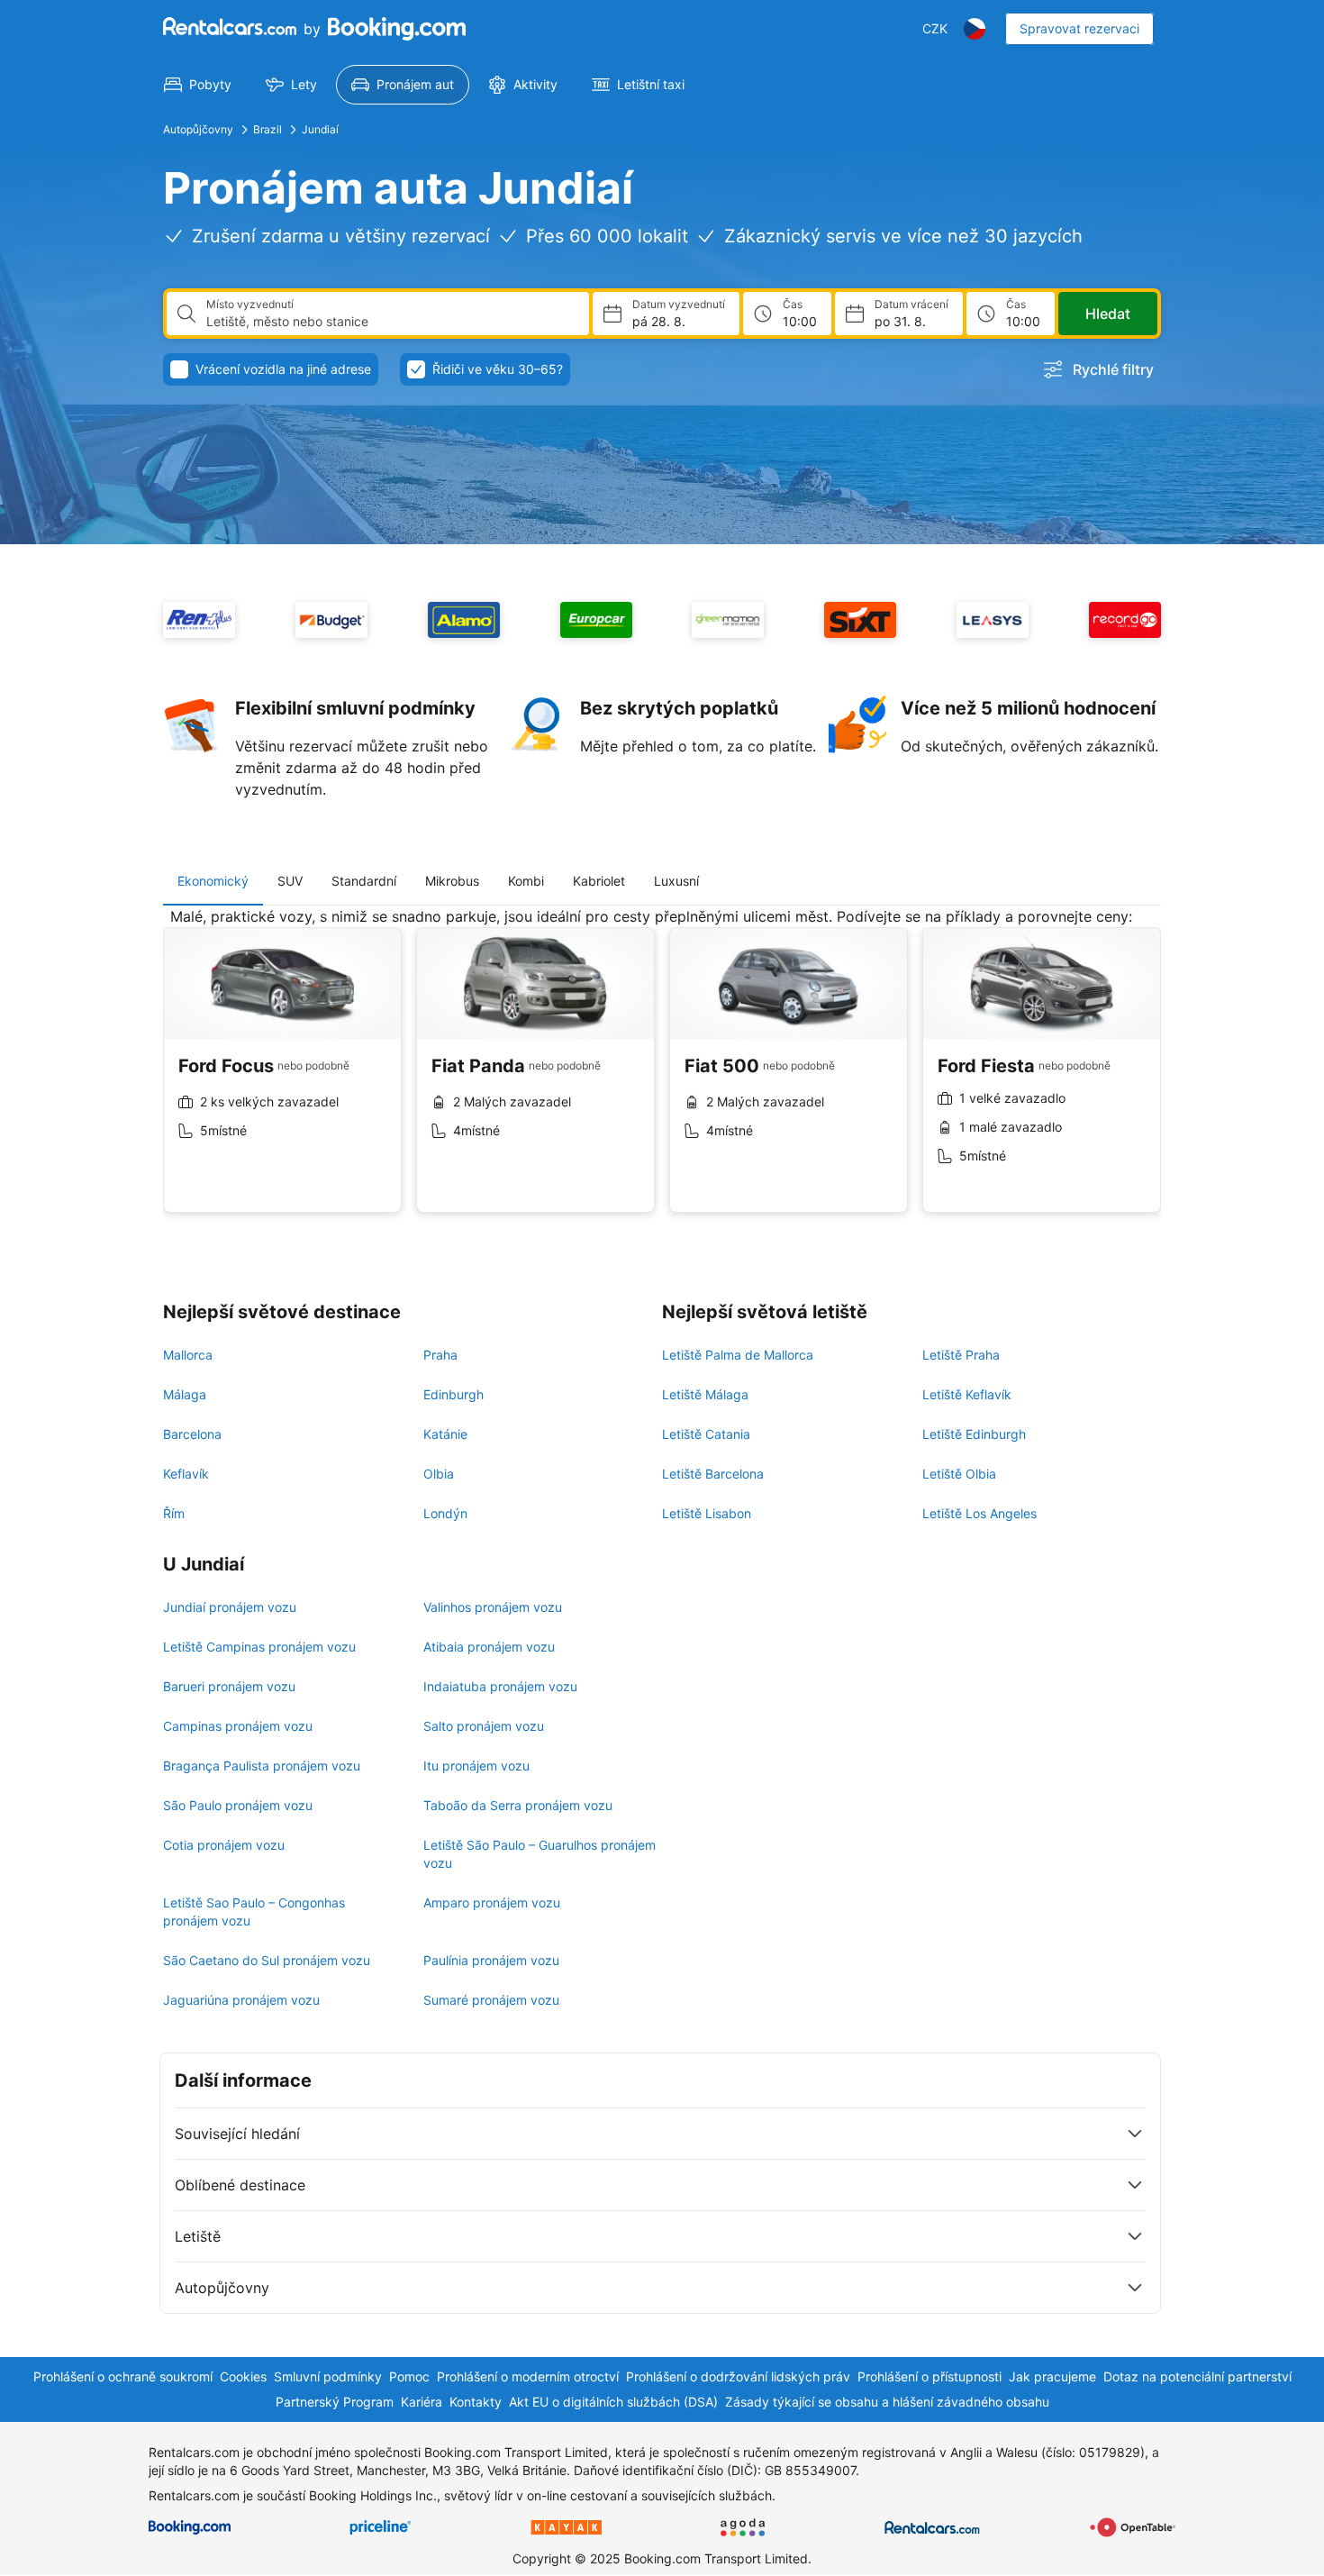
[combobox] (390, 322)
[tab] (213, 881)
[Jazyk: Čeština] (975, 29)
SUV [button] (290, 881)
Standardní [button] (364, 881)
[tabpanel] (662, 1074)
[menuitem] (198, 85)
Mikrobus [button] (452, 881)
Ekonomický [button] (213, 881)
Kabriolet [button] (599, 881)
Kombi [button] (526, 881)
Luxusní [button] (676, 881)
